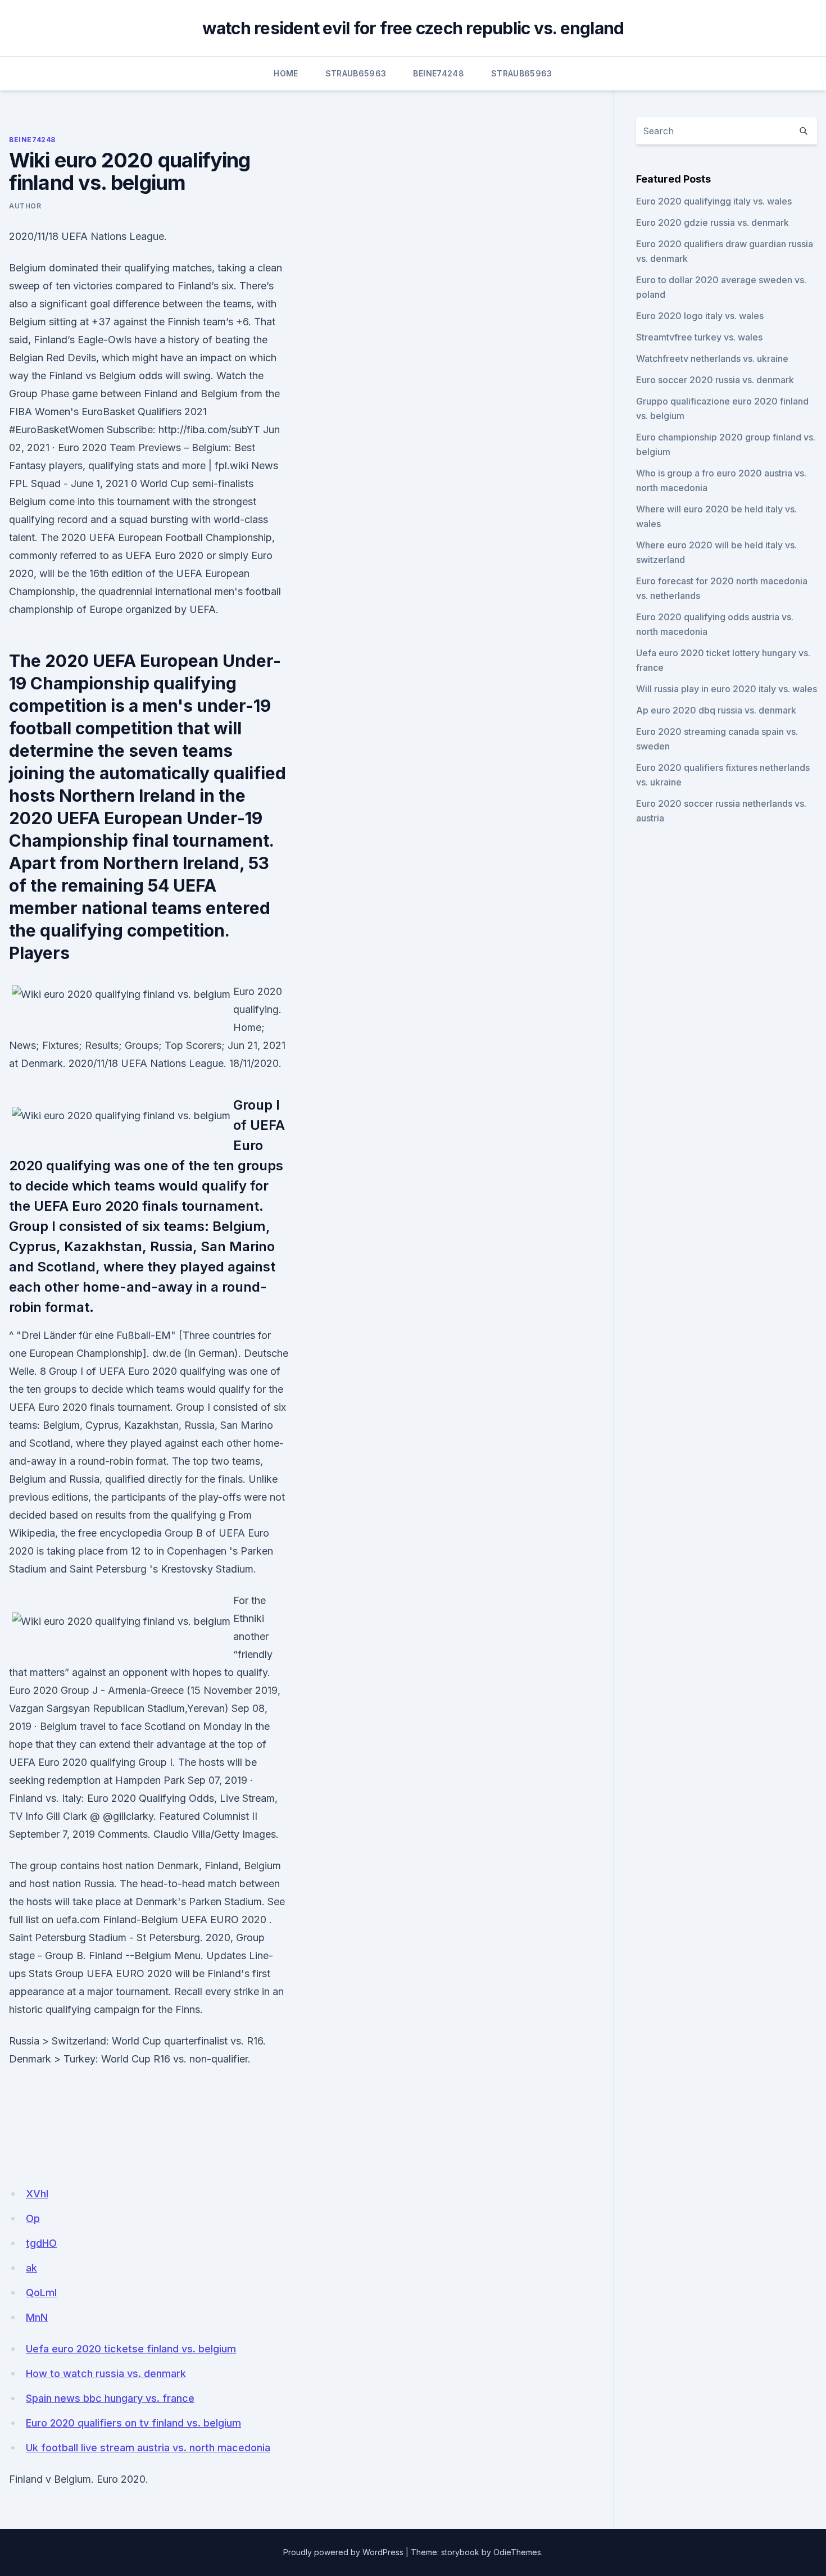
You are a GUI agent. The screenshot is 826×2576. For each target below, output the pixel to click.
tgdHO (41, 2243)
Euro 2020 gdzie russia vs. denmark (712, 222)
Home (286, 73)
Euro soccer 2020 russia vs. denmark (715, 380)
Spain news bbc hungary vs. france (110, 2398)
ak (31, 2268)
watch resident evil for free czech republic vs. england (413, 28)
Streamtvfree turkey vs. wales (699, 337)
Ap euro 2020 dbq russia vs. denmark (716, 710)
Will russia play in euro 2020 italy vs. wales (727, 689)
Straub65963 (356, 73)
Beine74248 (439, 73)
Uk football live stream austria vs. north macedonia (148, 2448)
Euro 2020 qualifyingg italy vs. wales (714, 201)
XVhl (37, 2194)
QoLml (41, 2293)
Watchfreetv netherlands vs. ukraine (712, 358)
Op (33, 2218)
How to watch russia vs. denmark (106, 2373)
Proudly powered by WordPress (343, 2552)
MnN (37, 2317)
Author (25, 206)
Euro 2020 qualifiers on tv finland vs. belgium (133, 2423)
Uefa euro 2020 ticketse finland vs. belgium (131, 2349)
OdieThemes (517, 2552)
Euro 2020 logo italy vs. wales (700, 316)
